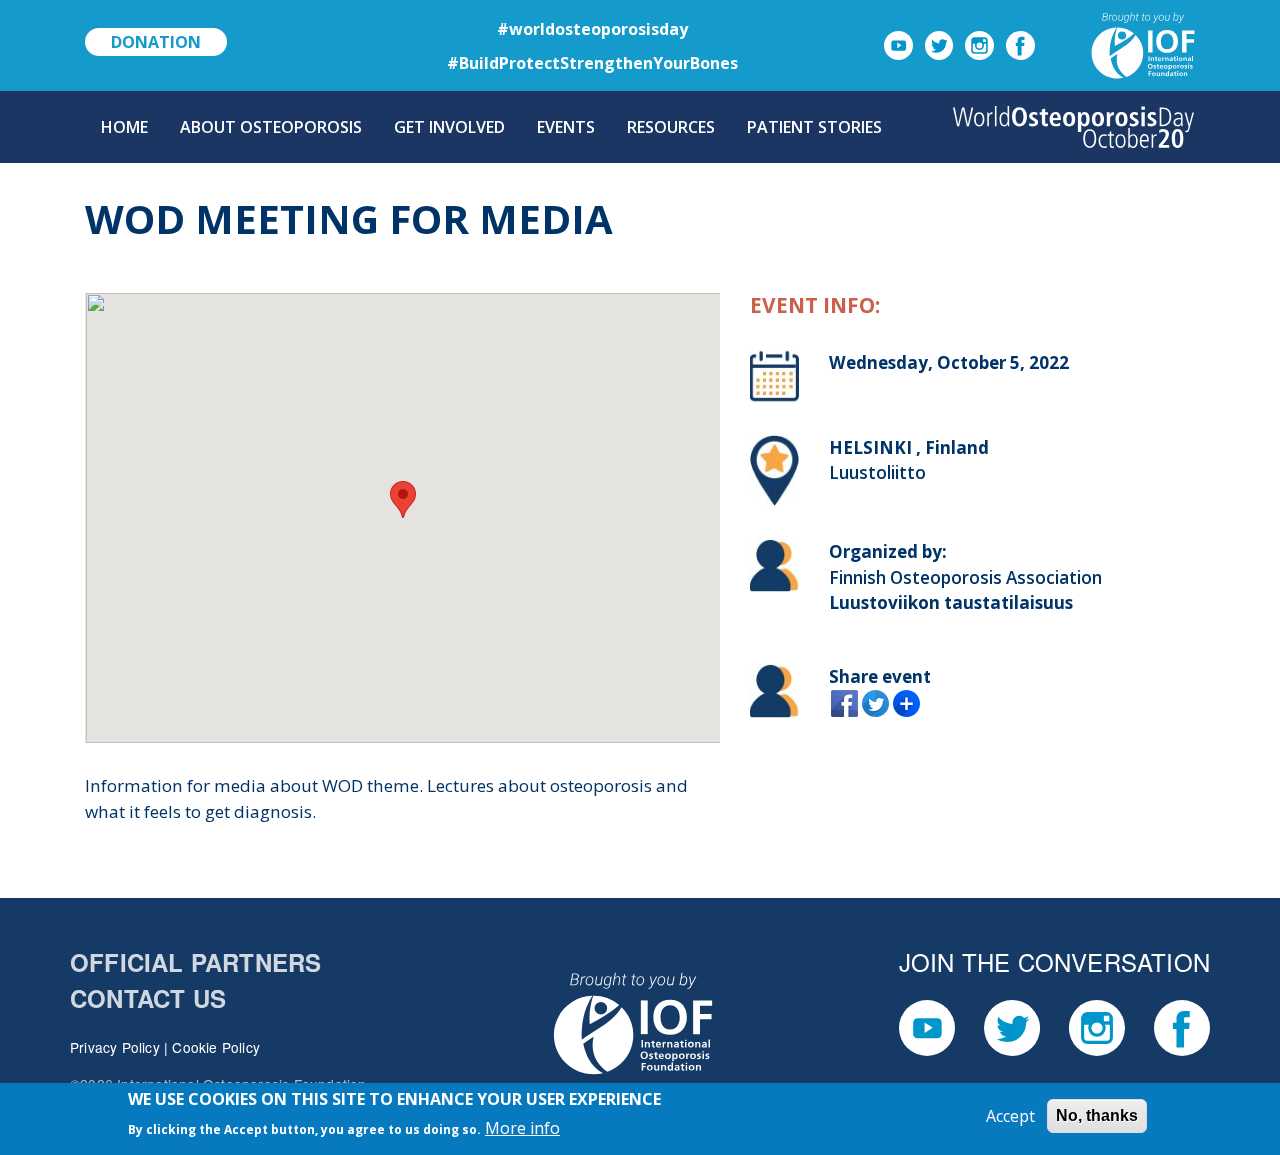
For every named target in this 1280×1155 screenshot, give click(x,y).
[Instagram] (979, 44)
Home (124, 127)
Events (566, 127)
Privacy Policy (115, 1047)
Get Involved (449, 127)
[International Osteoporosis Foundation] (1119, 44)
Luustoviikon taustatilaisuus (951, 602)
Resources (671, 127)
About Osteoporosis (271, 127)
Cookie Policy (216, 1047)
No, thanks (1097, 1115)
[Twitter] (939, 44)
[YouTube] (898, 44)
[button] (403, 499)
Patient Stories (814, 127)
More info (522, 1127)
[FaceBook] (1020, 44)
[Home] (1073, 127)
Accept (1010, 1116)
